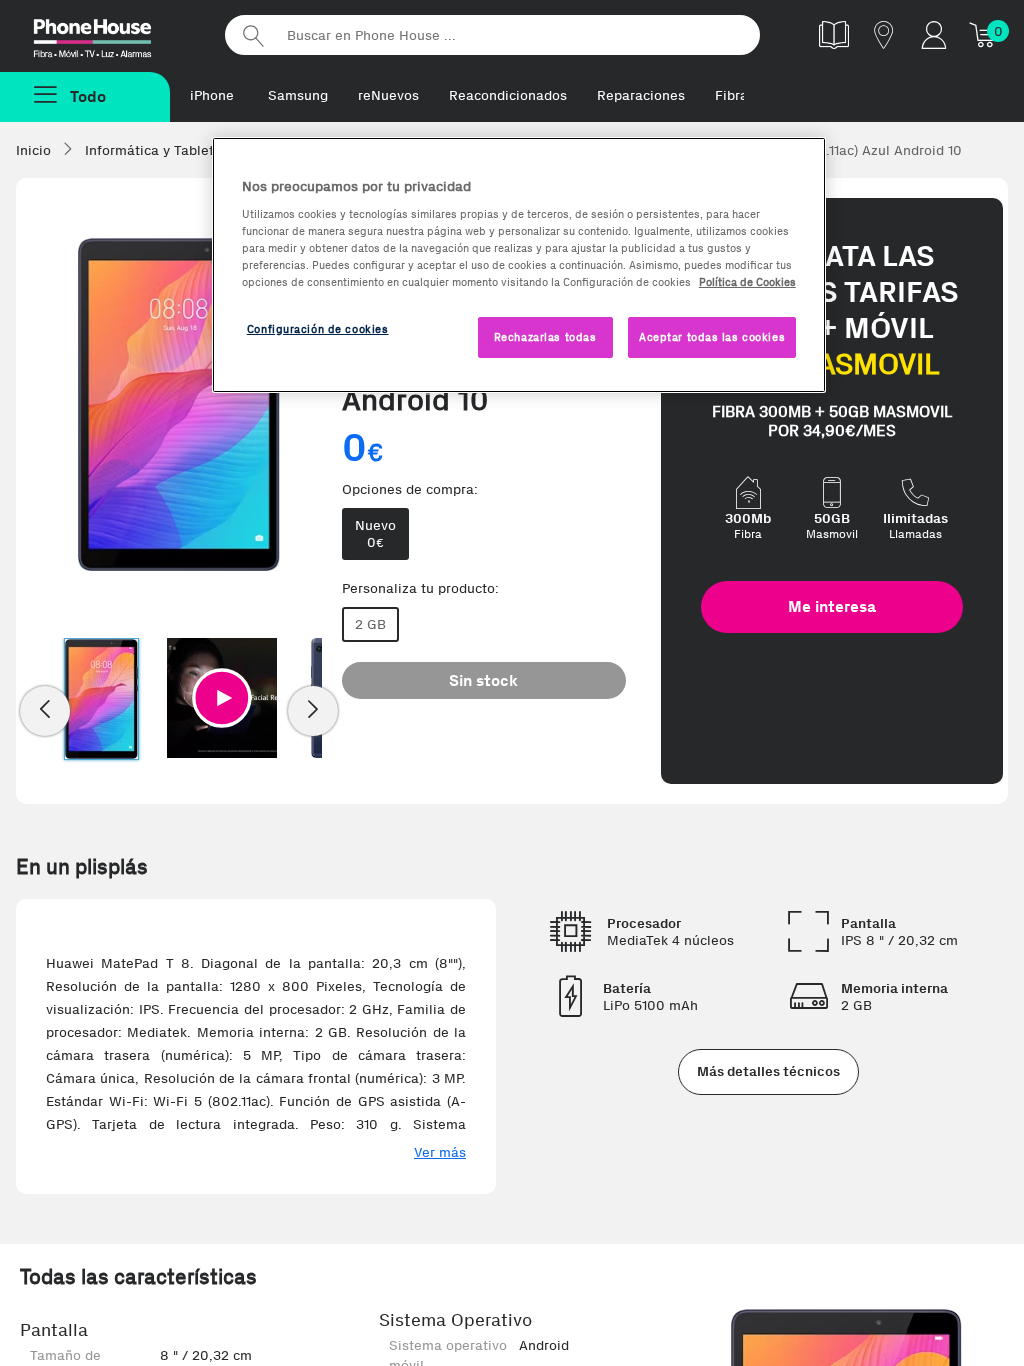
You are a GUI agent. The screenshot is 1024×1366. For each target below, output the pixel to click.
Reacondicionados (508, 95)
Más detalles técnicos (768, 1071)
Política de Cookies (747, 282)
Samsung (298, 95)
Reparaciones (641, 95)
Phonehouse (110, 34)
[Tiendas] (884, 34)
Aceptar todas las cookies (712, 337)
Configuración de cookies (318, 329)
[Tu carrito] (984, 34)
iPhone (212, 95)
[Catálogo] (834, 34)
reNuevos (388, 95)
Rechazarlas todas (545, 337)
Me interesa (832, 606)
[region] (519, 265)
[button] (222, 698)
